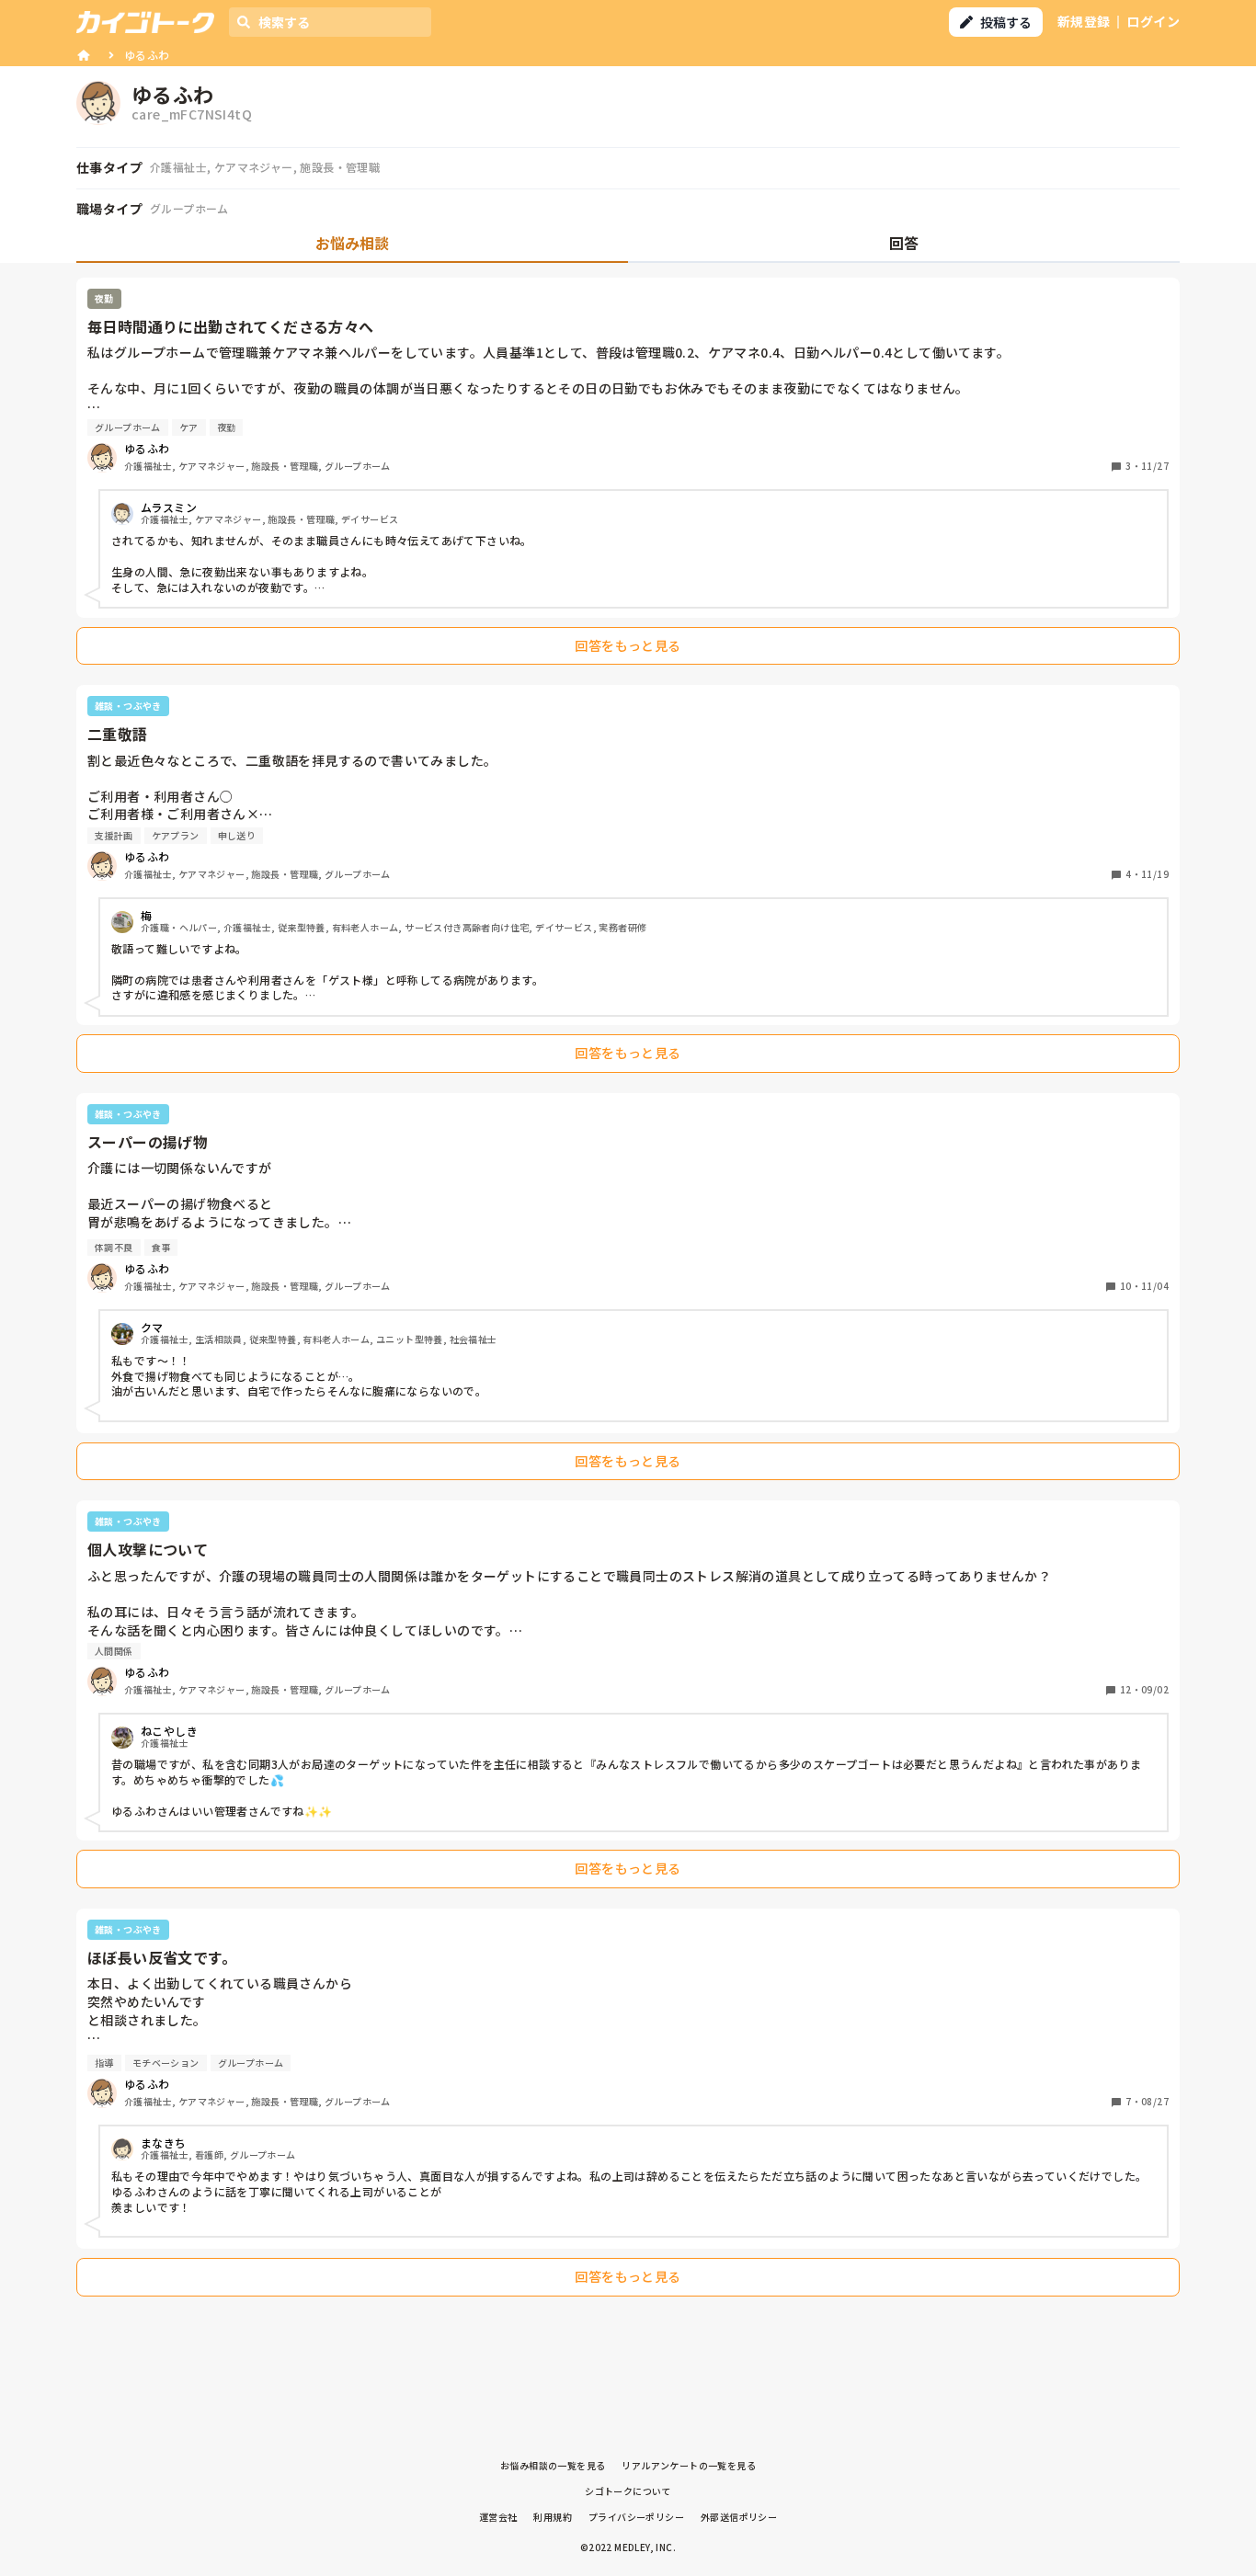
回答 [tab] (904, 243)
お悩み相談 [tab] (352, 243)
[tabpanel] (628, 1292)
